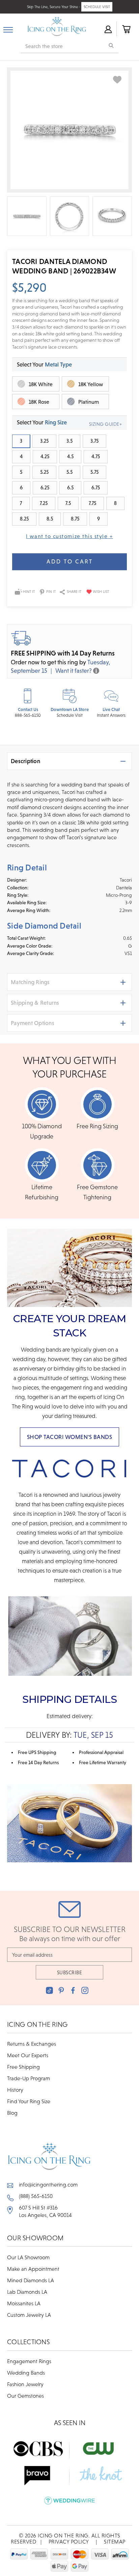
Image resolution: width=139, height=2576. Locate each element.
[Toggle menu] (8, 28)
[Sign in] (108, 29)
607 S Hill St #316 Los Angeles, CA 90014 (45, 2211)
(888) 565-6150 (36, 2196)
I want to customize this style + (69, 536)
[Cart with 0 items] (126, 29)
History (15, 2090)
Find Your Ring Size (29, 2101)
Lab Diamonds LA (27, 2292)
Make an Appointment (33, 2269)
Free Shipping (23, 2067)
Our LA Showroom (28, 2257)
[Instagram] (85, 1990)
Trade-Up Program (29, 2078)
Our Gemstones (25, 2396)
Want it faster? (74, 671)
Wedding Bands (26, 2373)
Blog (12, 2113)
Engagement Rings (29, 2361)
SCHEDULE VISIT (97, 7)
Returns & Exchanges (32, 2044)
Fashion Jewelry (25, 2384)
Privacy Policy (69, 2541)
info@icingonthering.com (48, 2184)
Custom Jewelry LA (29, 2315)
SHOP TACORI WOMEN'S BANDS (70, 1437)
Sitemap (115, 2541)
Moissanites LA (24, 2303)
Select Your (44, 364)
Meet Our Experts (28, 2055)
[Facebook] (73, 1990)
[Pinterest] (61, 1990)
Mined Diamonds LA (31, 2280)
